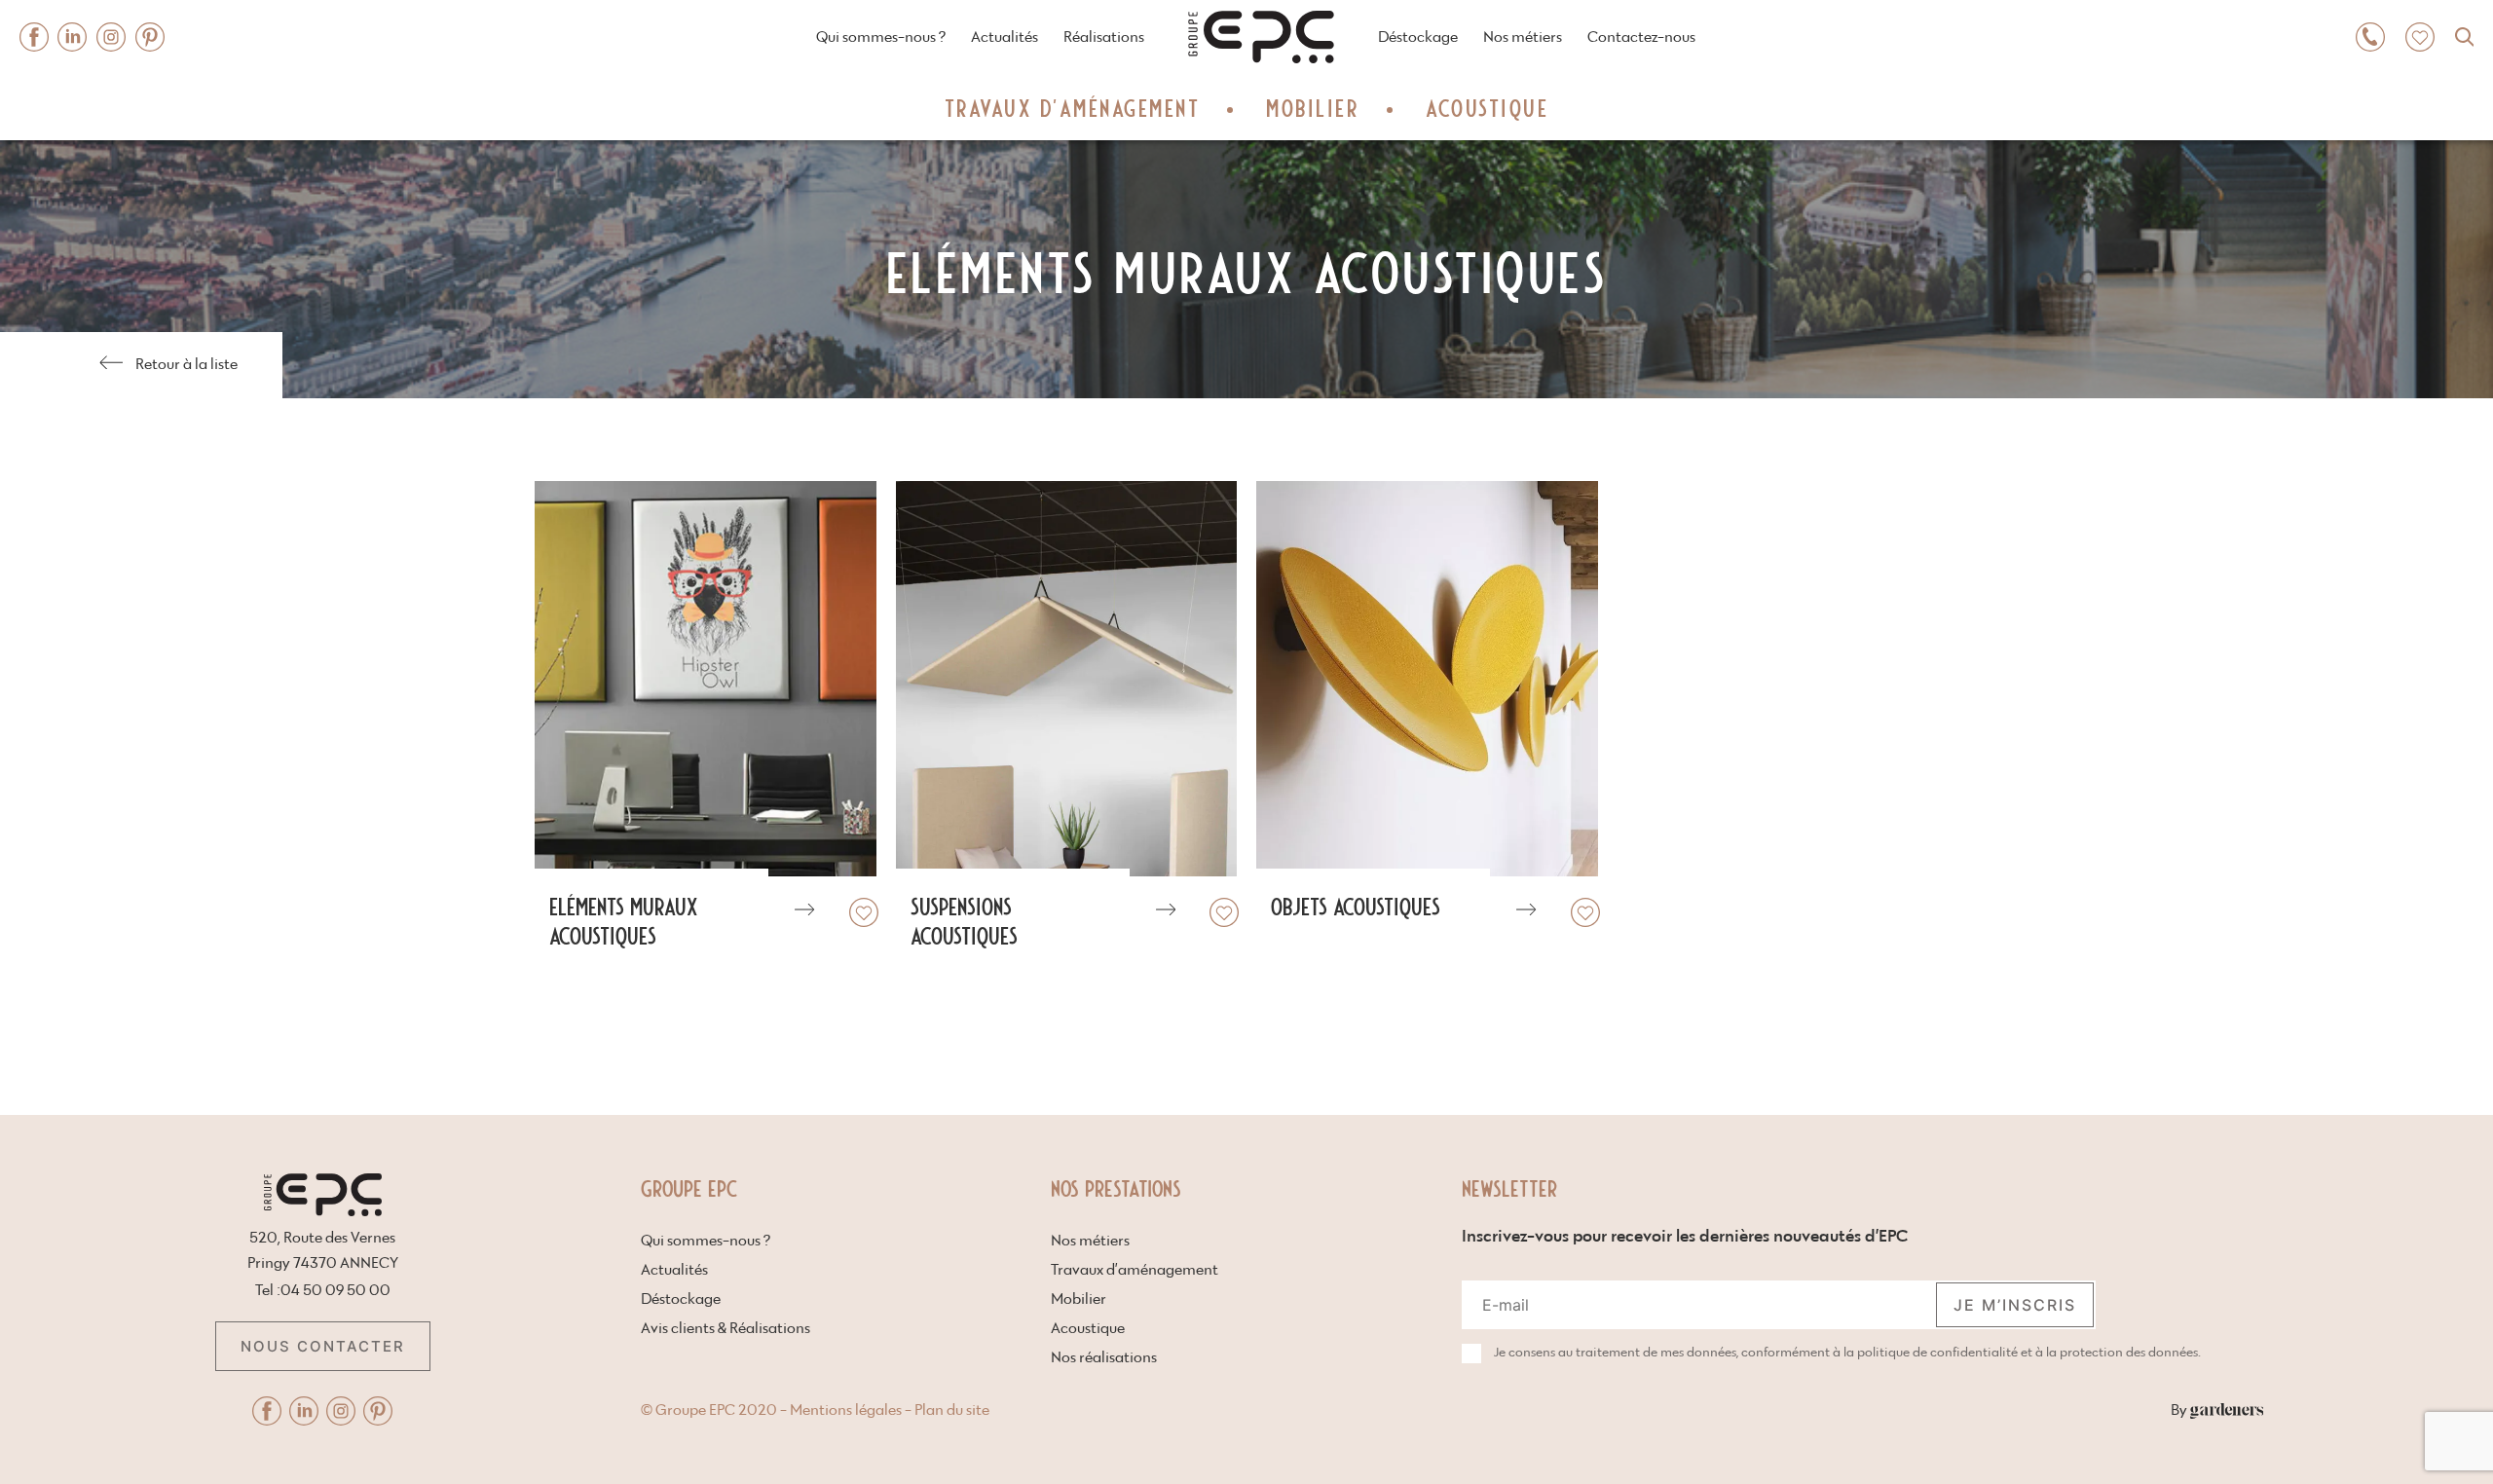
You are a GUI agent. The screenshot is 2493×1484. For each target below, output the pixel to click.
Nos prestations (1116, 1187)
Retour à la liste (186, 365)
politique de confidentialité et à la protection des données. (2029, 1353)
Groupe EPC (689, 1187)
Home (1221, 8)
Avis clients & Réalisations (726, 1329)
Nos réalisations (1104, 1358)
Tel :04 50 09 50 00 (323, 1291)
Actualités (1005, 37)
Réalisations (1104, 37)
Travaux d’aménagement (1073, 107)
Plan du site (952, 1410)
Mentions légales (846, 1410)
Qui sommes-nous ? (881, 37)
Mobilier (1313, 107)
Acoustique (1487, 107)
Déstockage (1418, 37)
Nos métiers (1523, 37)
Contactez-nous (1641, 37)
